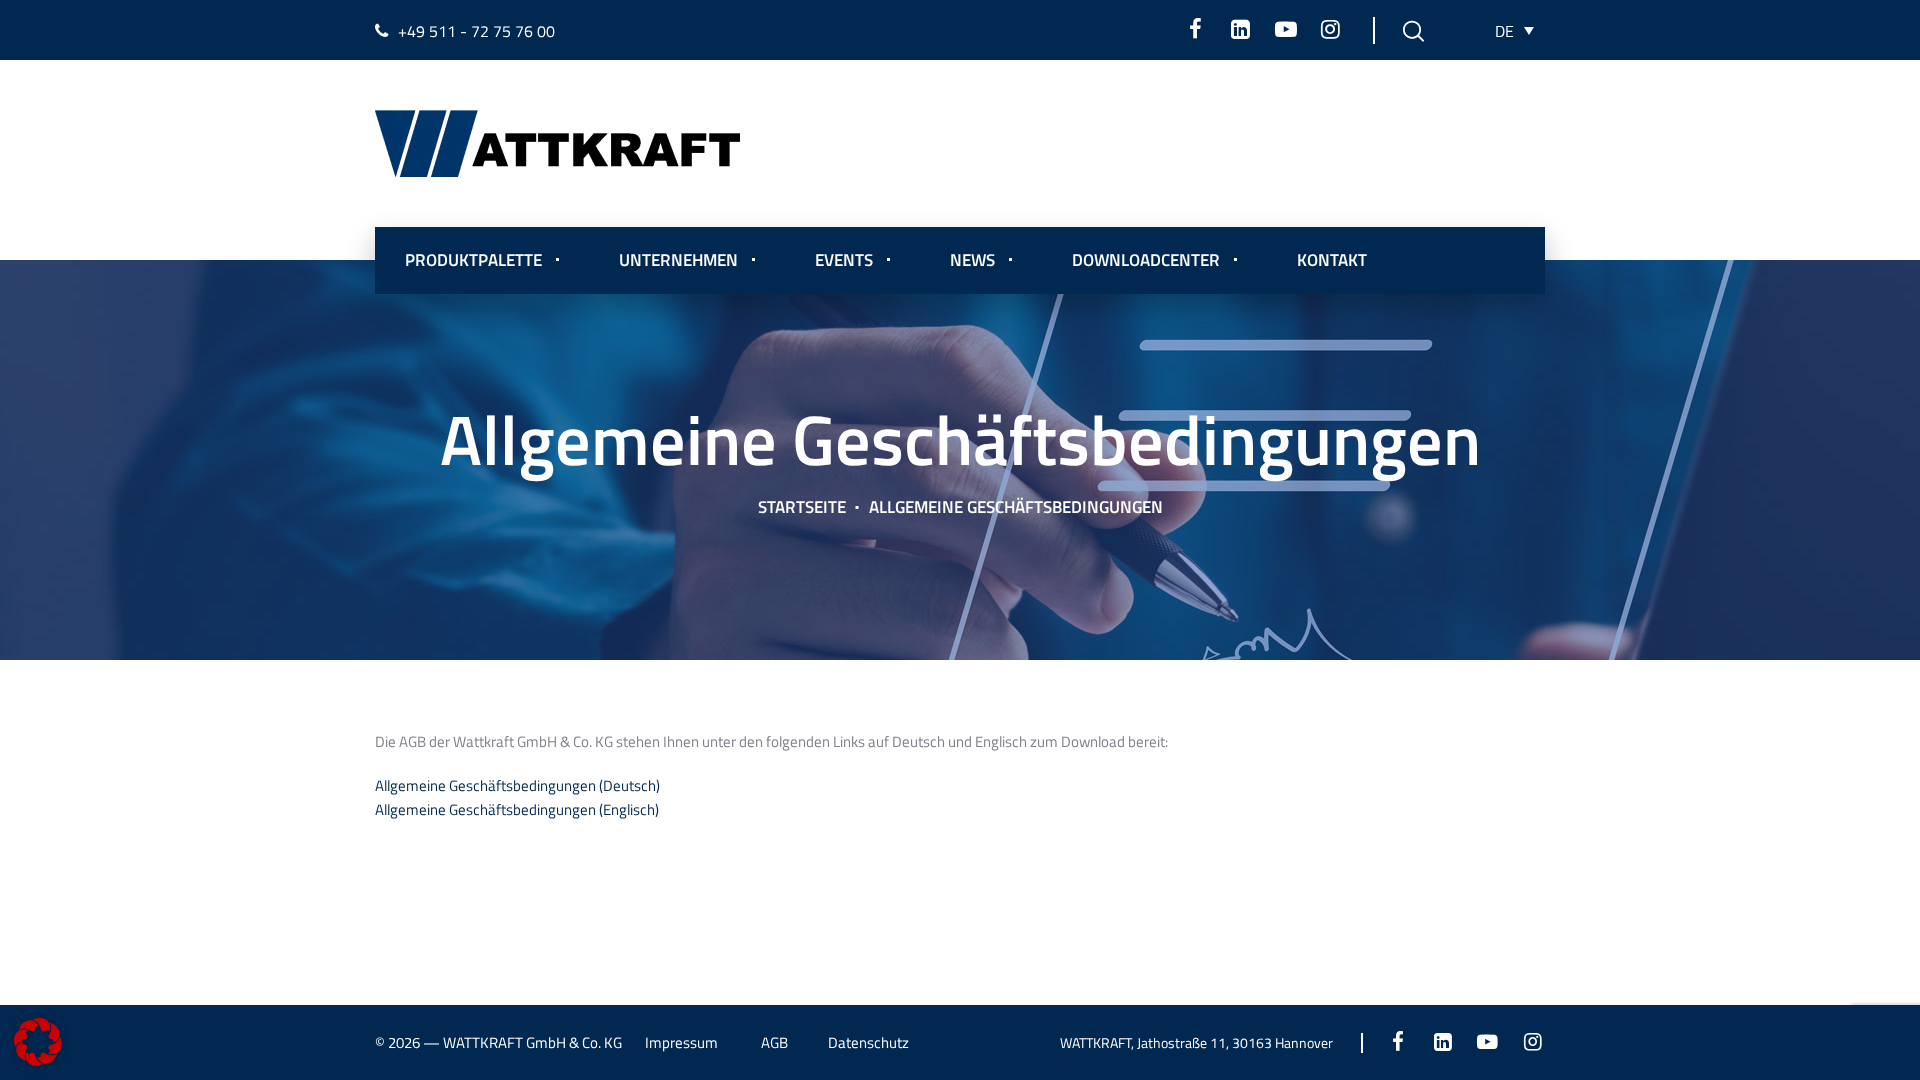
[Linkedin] (1240, 29)
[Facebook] (1195, 29)
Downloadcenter (1146, 260)
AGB (774, 1042)
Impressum (681, 1042)
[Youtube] (1285, 29)
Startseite (802, 507)
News (972, 260)
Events (844, 260)
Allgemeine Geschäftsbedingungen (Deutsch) (517, 785)
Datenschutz (868, 1042)
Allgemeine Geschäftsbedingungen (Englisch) (517, 809)
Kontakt (1332, 260)
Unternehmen (678, 260)
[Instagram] (1330, 29)
